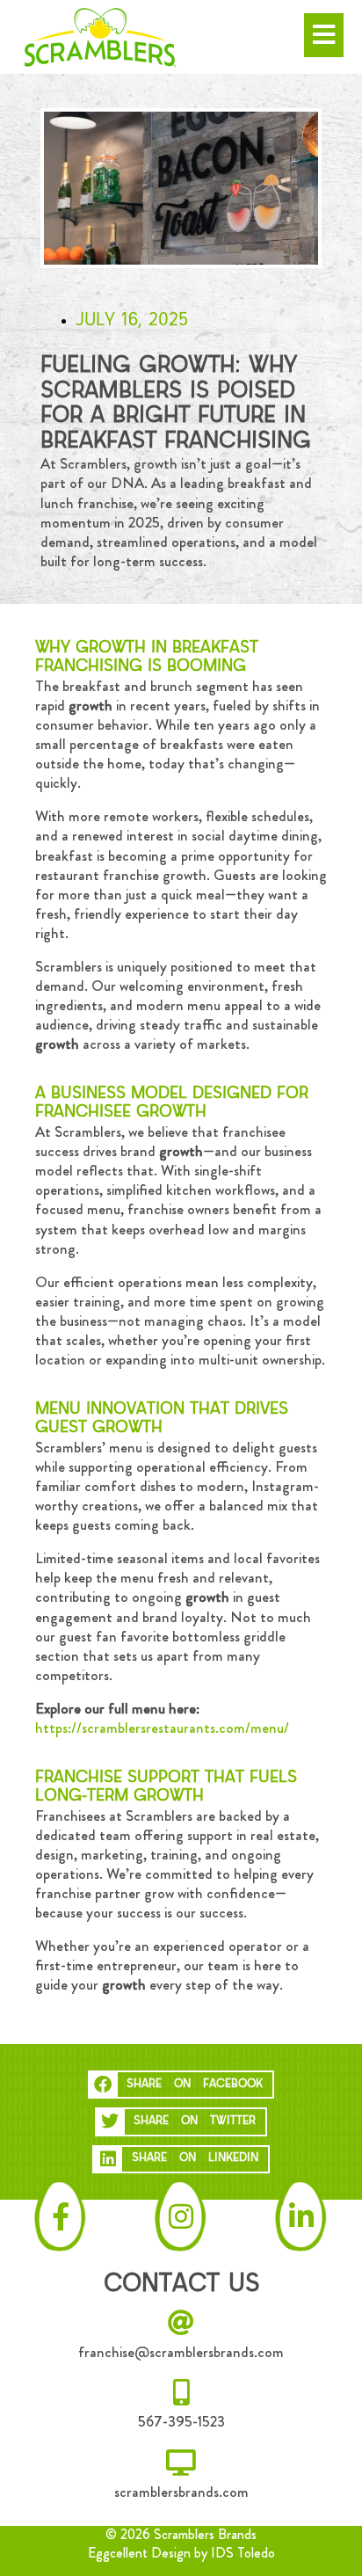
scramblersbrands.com (181, 2492)
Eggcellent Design (139, 2553)
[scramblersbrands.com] (181, 2463)
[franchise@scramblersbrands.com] (181, 2323)
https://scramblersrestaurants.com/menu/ (162, 1728)
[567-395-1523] (181, 2392)
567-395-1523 (181, 2421)
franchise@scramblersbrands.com (181, 2352)
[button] (181, 2085)
